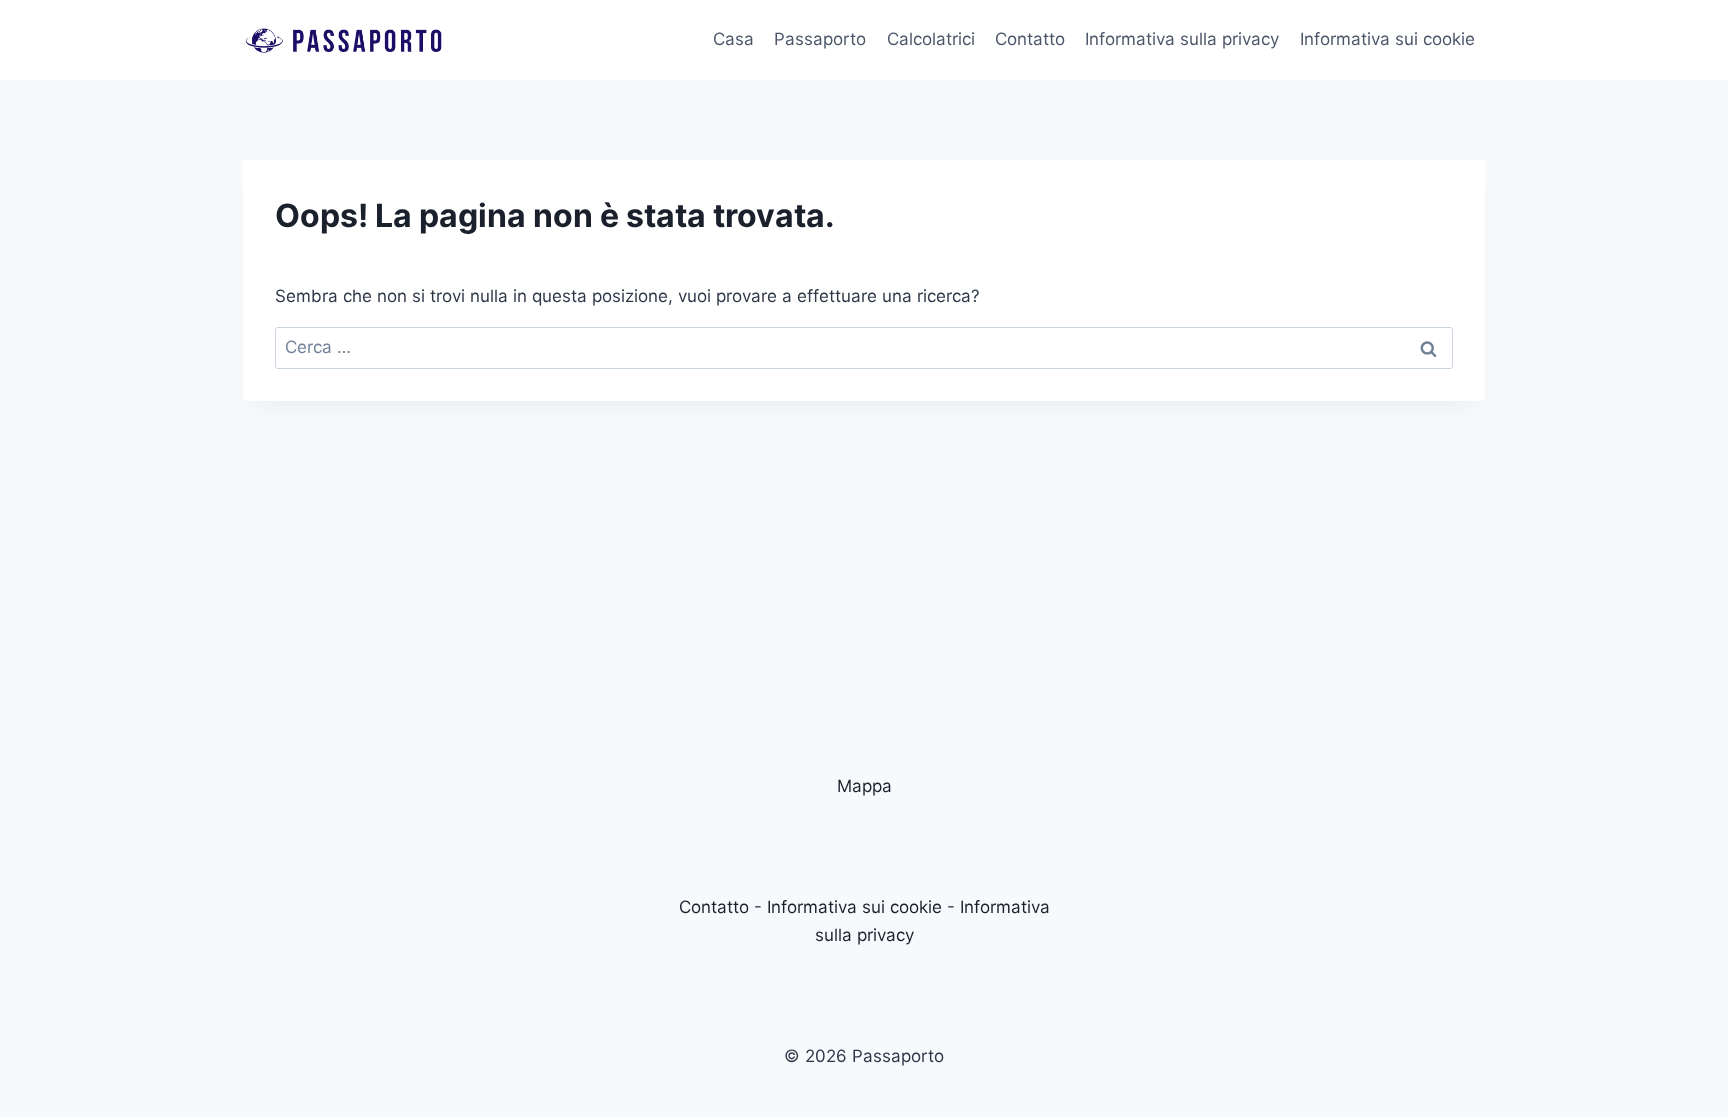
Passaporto (820, 39)
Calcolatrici (931, 39)
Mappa (864, 786)
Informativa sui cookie (1387, 39)
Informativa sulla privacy (1182, 39)
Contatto (1030, 39)
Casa (733, 39)
